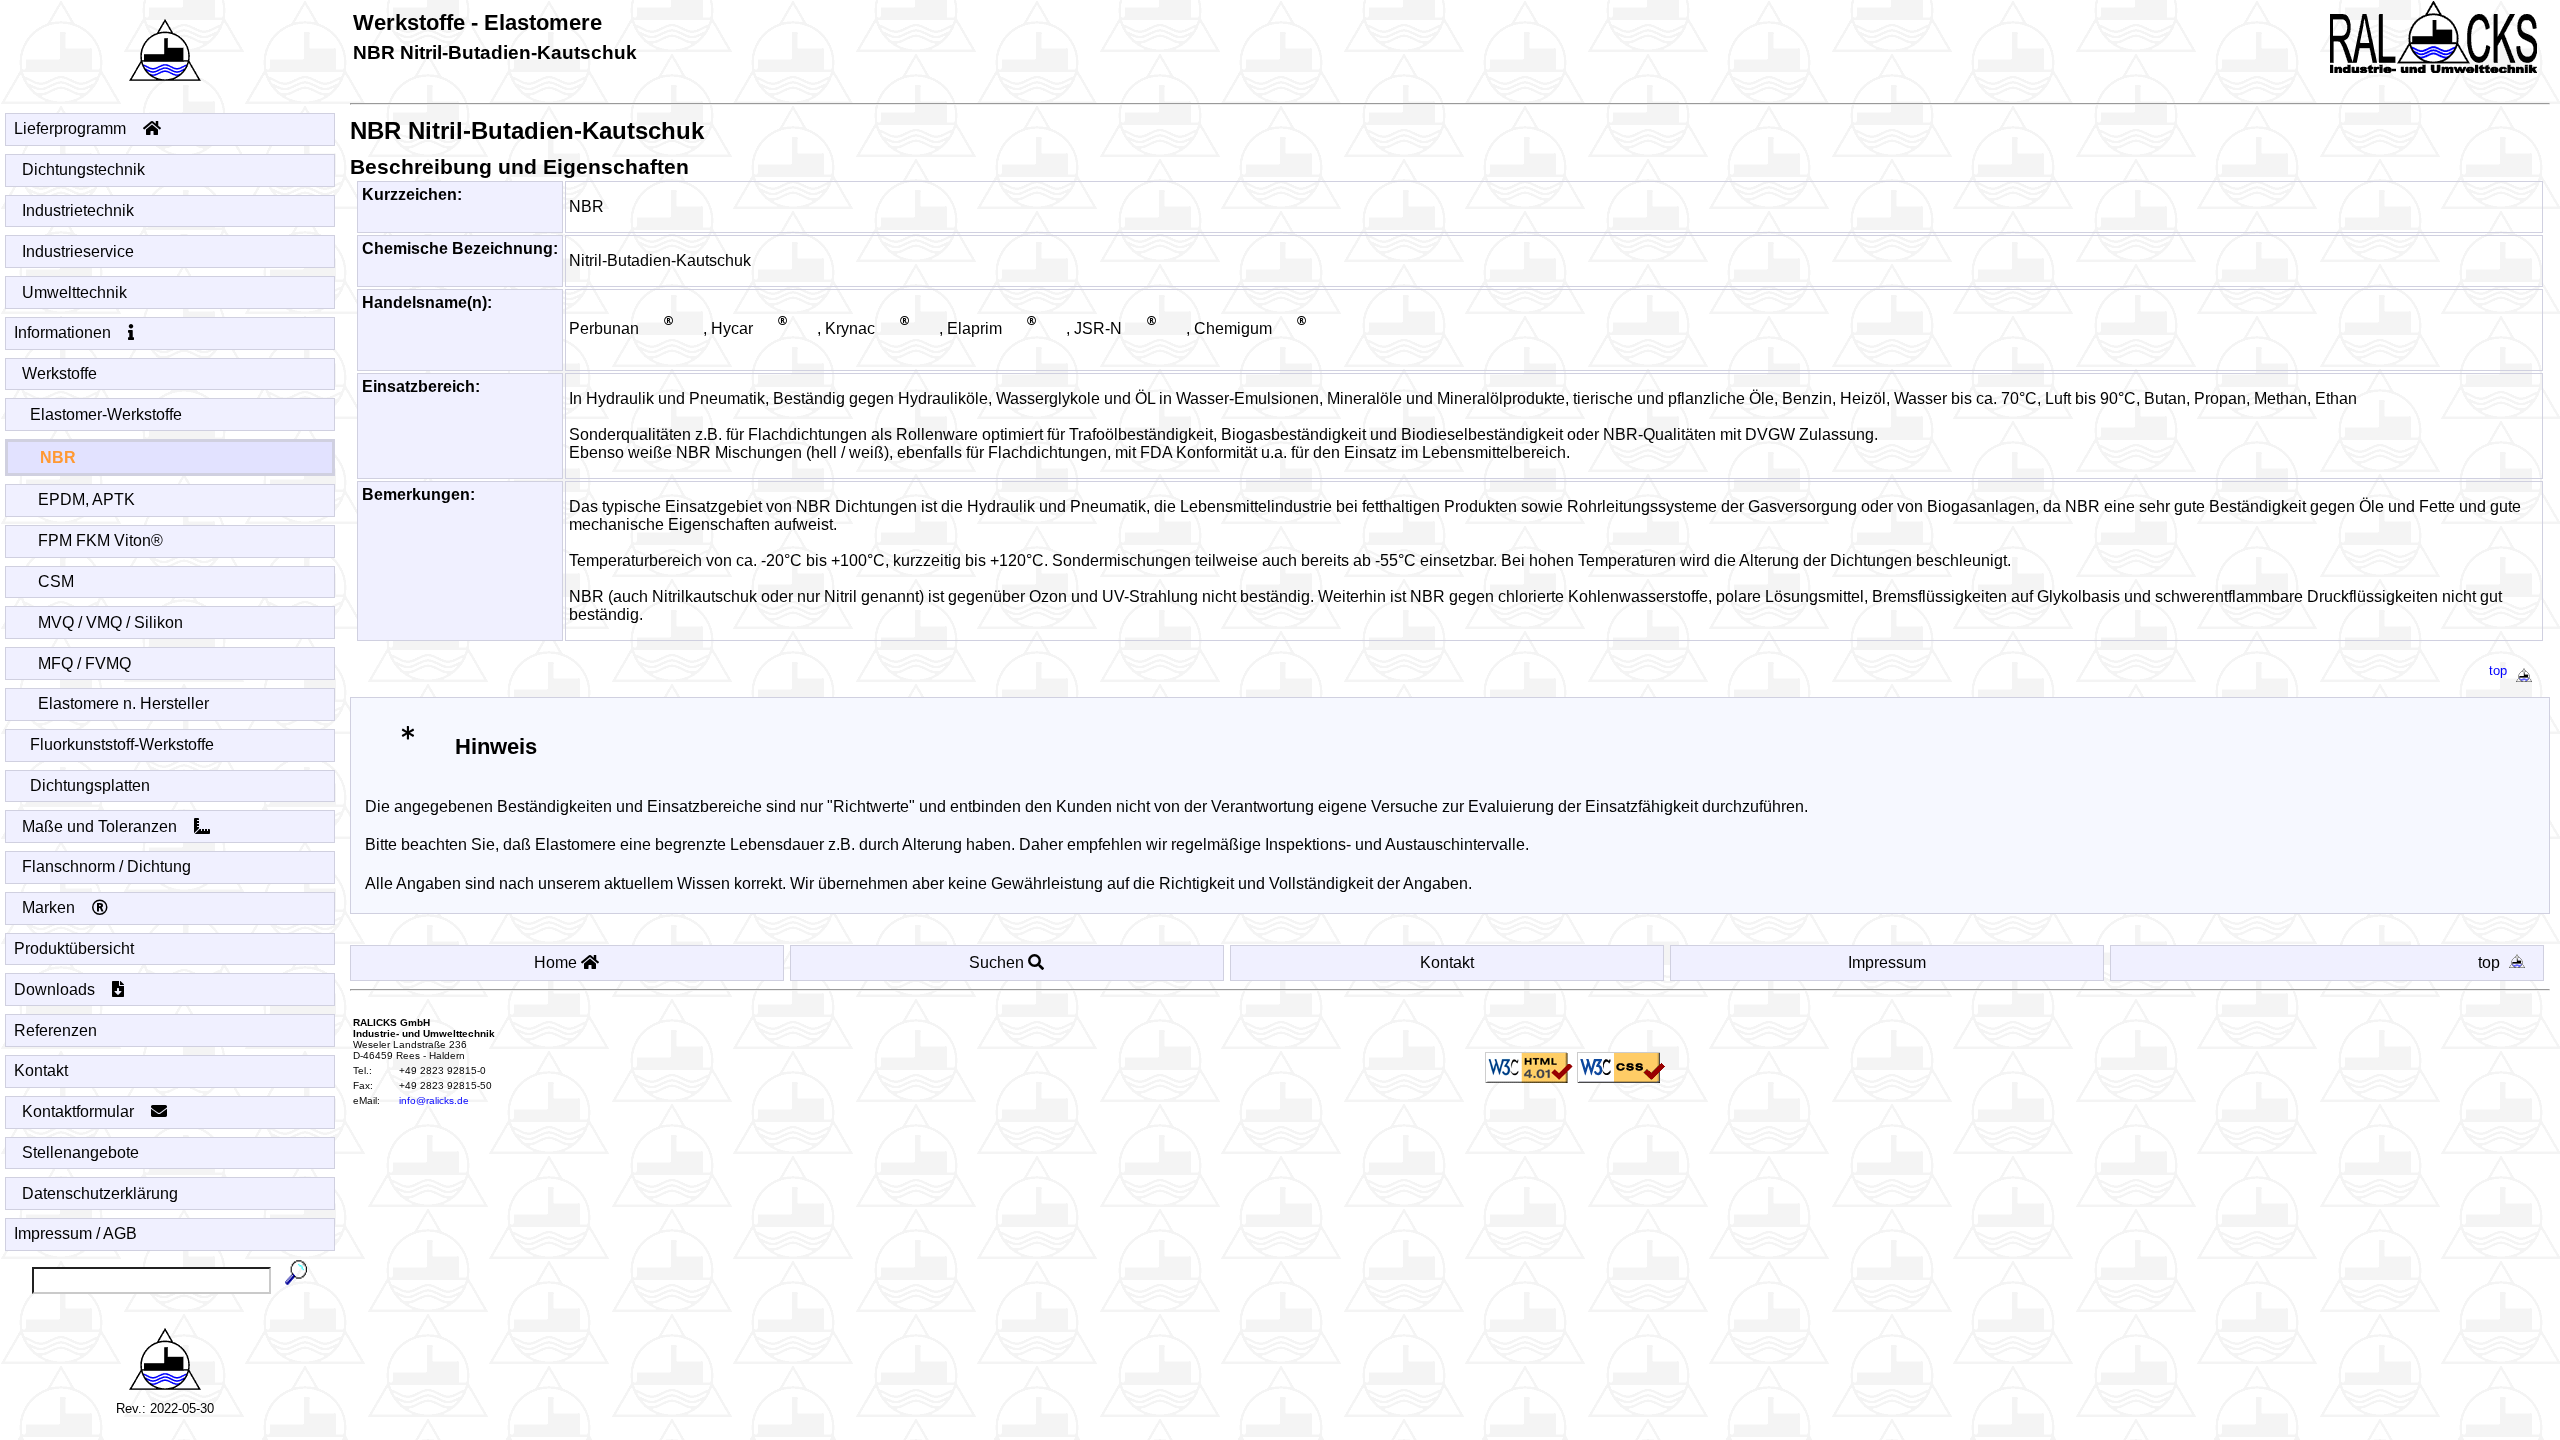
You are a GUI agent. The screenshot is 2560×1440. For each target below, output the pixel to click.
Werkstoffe (59, 373)
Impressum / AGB (75, 1233)
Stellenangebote (80, 1152)
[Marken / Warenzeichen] (671, 329)
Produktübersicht (74, 948)
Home (557, 962)
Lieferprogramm (72, 128)
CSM (56, 581)
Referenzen (55, 1030)
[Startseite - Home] (165, 44)
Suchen (998, 962)
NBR (58, 457)
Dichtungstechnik (83, 169)
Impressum (1887, 962)
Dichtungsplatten (90, 785)
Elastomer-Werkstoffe (106, 414)
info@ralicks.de (434, 1100)
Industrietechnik (78, 210)
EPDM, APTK (86, 499)
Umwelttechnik (74, 292)
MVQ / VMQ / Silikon (110, 622)
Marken (50, 907)
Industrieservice (78, 251)
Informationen (64, 332)
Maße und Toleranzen (101, 826)
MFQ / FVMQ (84, 663)
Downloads (56, 989)
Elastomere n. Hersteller (123, 703)
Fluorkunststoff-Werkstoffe (122, 744)
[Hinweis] (407, 745)
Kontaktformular (80, 1111)
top (2498, 670)
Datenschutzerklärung (100, 1193)
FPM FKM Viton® (100, 540)
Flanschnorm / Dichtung (106, 866)
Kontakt (41, 1070)
